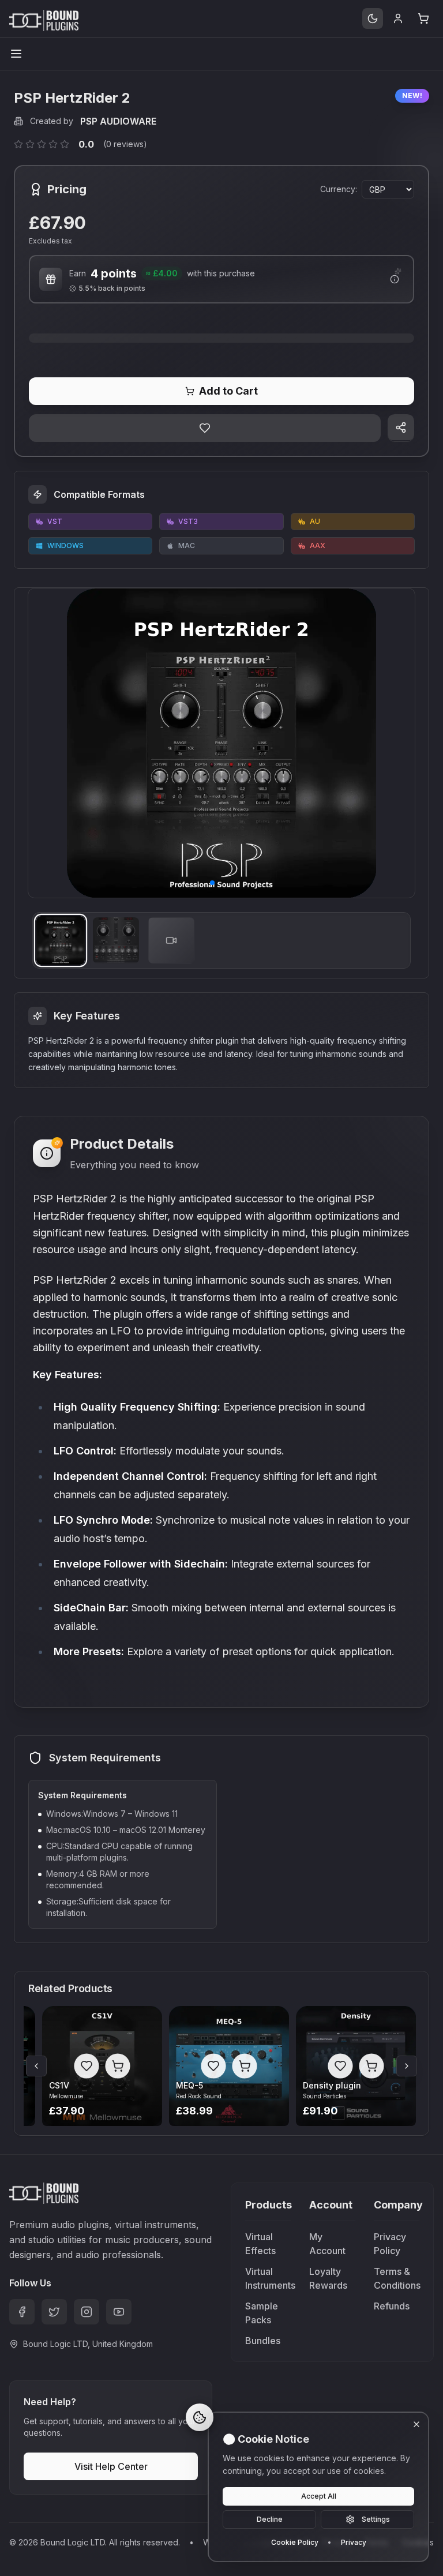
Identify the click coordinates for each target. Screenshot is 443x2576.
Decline (270, 2519)
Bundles (263, 2341)
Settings (376, 2519)
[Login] (398, 18)
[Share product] (401, 428)
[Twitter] (54, 2312)
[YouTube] (119, 2312)
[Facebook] (22, 2312)
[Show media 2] (116, 940)
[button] (212, 883)
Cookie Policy (295, 2542)
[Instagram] (87, 2312)
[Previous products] (36, 2066)
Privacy (354, 2542)
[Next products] (407, 2066)
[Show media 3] (171, 940)
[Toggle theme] (373, 18)
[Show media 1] (61, 940)
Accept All (319, 2496)
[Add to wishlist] (205, 428)
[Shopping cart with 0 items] (423, 18)
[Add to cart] (117, 2066)
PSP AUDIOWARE (118, 121)
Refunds (392, 2306)
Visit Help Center (111, 2466)
